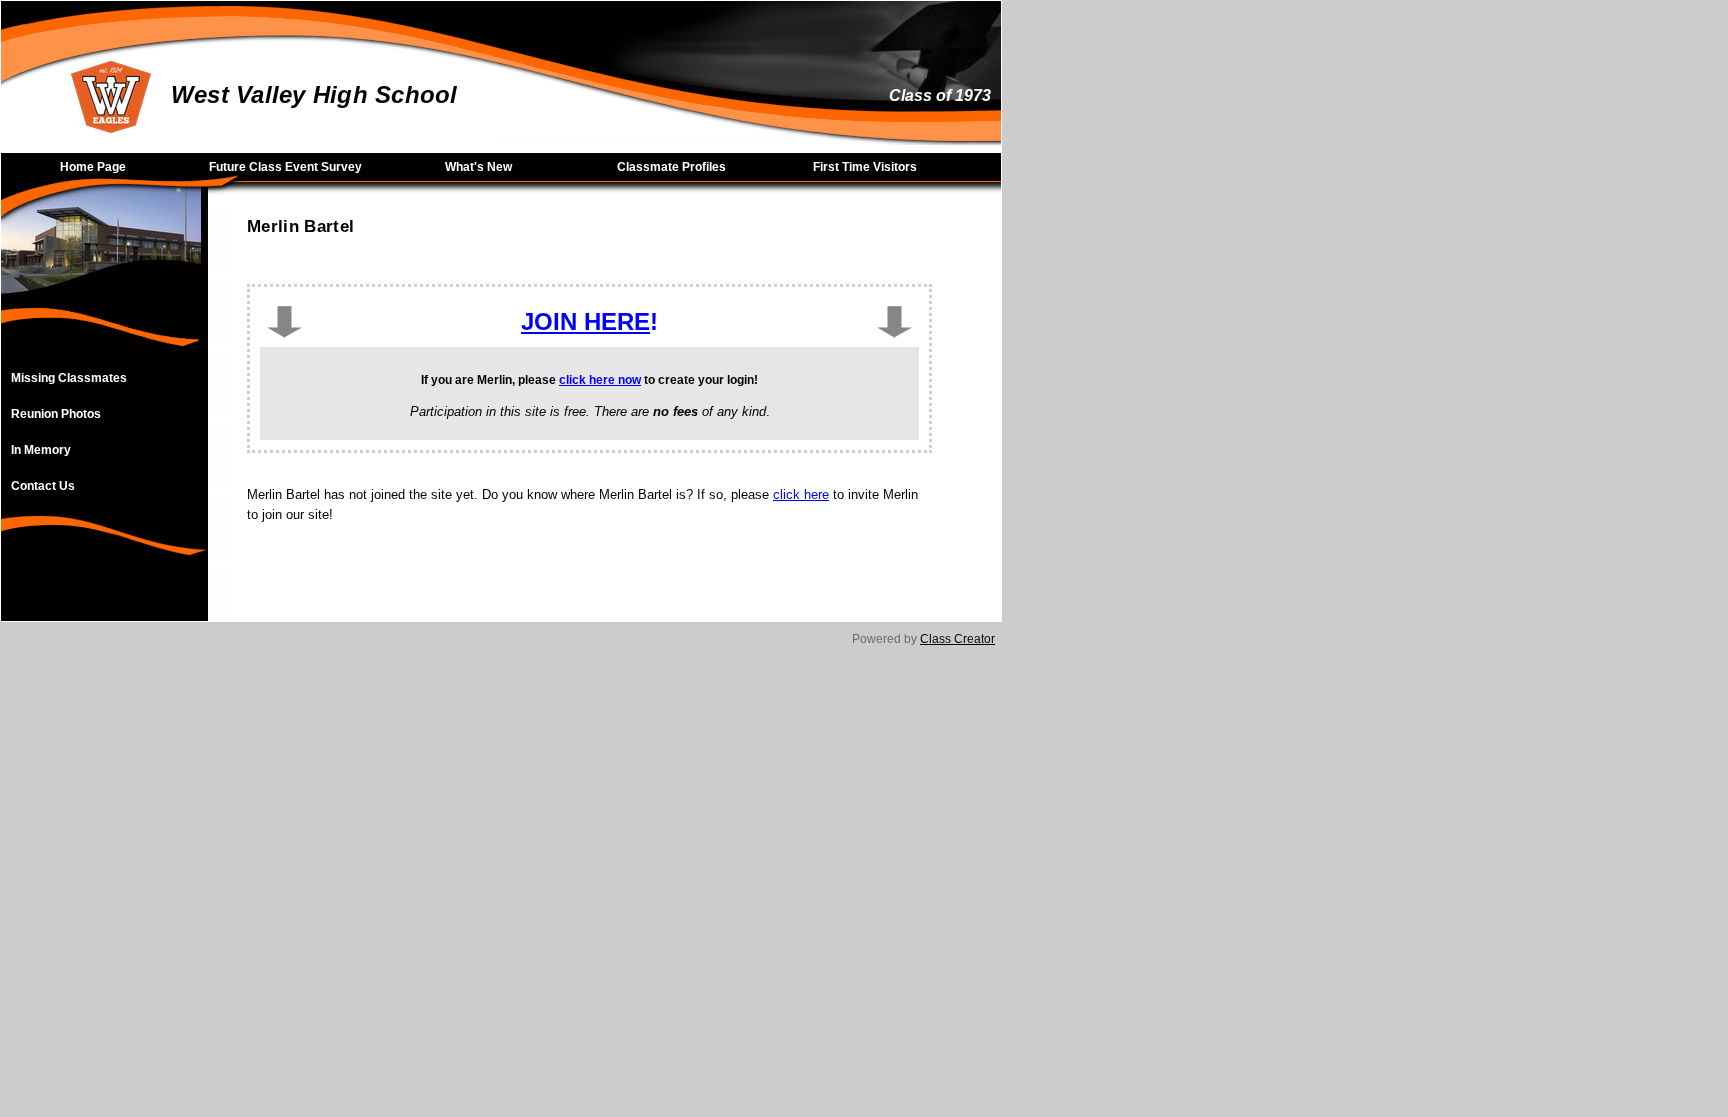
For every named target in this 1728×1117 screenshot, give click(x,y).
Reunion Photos (56, 414)
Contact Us (43, 486)
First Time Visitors (865, 167)
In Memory (41, 450)
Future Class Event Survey (285, 167)
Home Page (93, 167)
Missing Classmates (69, 378)
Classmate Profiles (671, 167)
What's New (478, 167)
